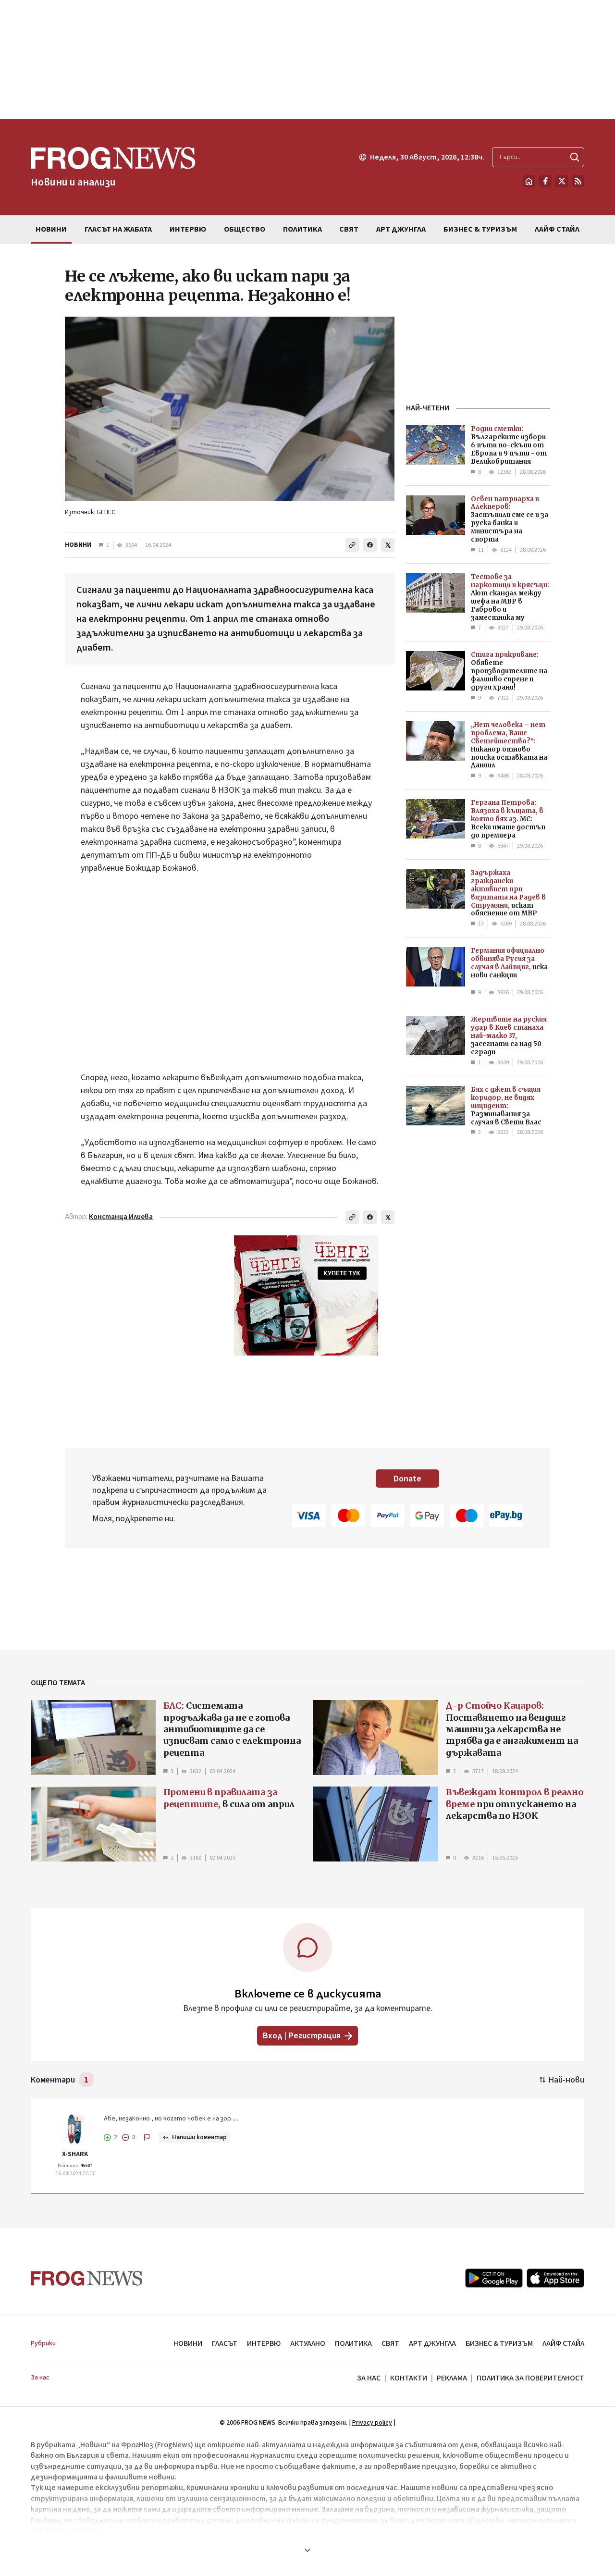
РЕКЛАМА (452, 2378)
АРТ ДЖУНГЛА (432, 2343)
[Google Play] (494, 2278)
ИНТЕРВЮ (264, 2343)
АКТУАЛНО (308, 2343)
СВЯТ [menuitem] (349, 229)
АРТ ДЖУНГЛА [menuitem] (401, 229)
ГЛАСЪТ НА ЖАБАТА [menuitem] (118, 229)
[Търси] (575, 157)
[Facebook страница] (545, 181)
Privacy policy (372, 2423)
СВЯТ (390, 2343)
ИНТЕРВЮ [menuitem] (188, 229)
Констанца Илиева (121, 1217)
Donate (407, 1479)
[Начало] (529, 181)
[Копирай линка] (352, 545)
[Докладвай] (147, 2137)
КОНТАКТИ (409, 2378)
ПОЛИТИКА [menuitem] (302, 229)
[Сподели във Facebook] (370, 545)
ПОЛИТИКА (353, 2343)
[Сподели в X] (388, 545)
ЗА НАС (369, 2378)
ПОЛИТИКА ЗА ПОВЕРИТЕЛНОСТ (530, 2378)
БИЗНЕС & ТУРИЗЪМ (499, 2343)
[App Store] (555, 2278)
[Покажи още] (307, 2550)
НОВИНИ (78, 545)
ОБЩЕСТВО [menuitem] (245, 229)
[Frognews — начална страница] (87, 2278)
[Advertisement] (307, 60)
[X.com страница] (562, 181)
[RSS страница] (578, 181)
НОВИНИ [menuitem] (51, 229)
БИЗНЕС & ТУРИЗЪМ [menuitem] (480, 229)
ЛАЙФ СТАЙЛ (563, 2343)
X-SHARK (75, 2154)
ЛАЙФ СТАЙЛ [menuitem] (557, 229)
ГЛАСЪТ (225, 2343)
